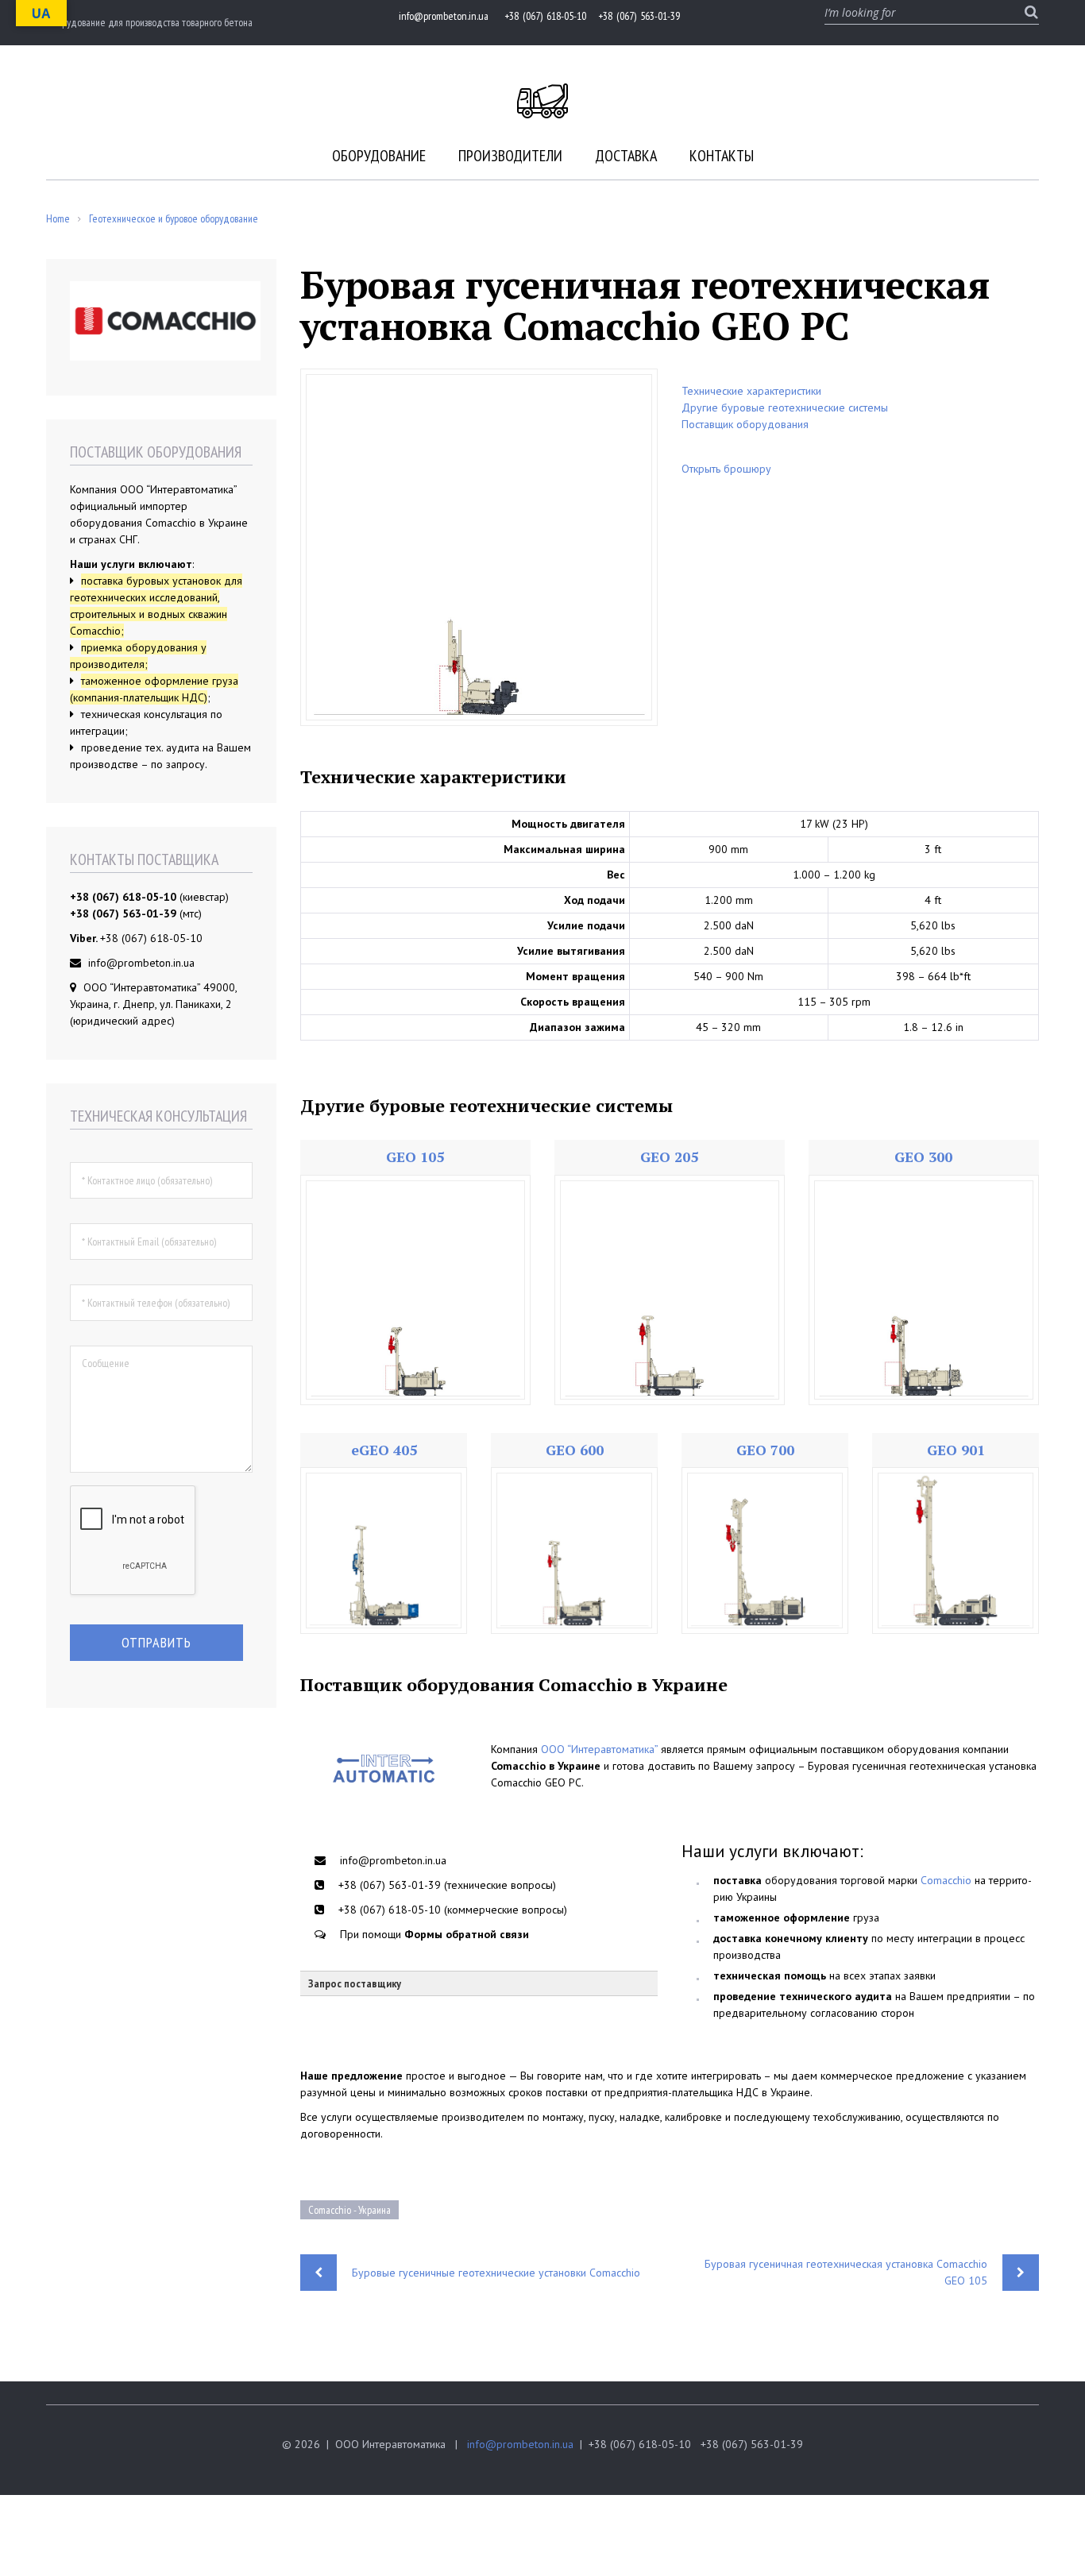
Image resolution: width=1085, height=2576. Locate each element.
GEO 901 (956, 1450)
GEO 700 (765, 1450)
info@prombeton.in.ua (520, 2444)
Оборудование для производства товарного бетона (149, 22)
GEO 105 (415, 1157)
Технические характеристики (751, 391)
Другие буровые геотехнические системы (785, 407)
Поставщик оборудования (745, 424)
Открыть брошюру (726, 469)
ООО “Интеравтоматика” (599, 1749)
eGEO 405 (384, 1450)
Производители (510, 156)
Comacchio (946, 1880)
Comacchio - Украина (349, 2210)
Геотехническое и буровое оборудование (174, 218)
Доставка (626, 156)
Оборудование (379, 156)
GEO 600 (575, 1450)
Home (58, 218)
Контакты (722, 156)
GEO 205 (669, 1157)
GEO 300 (923, 1157)
